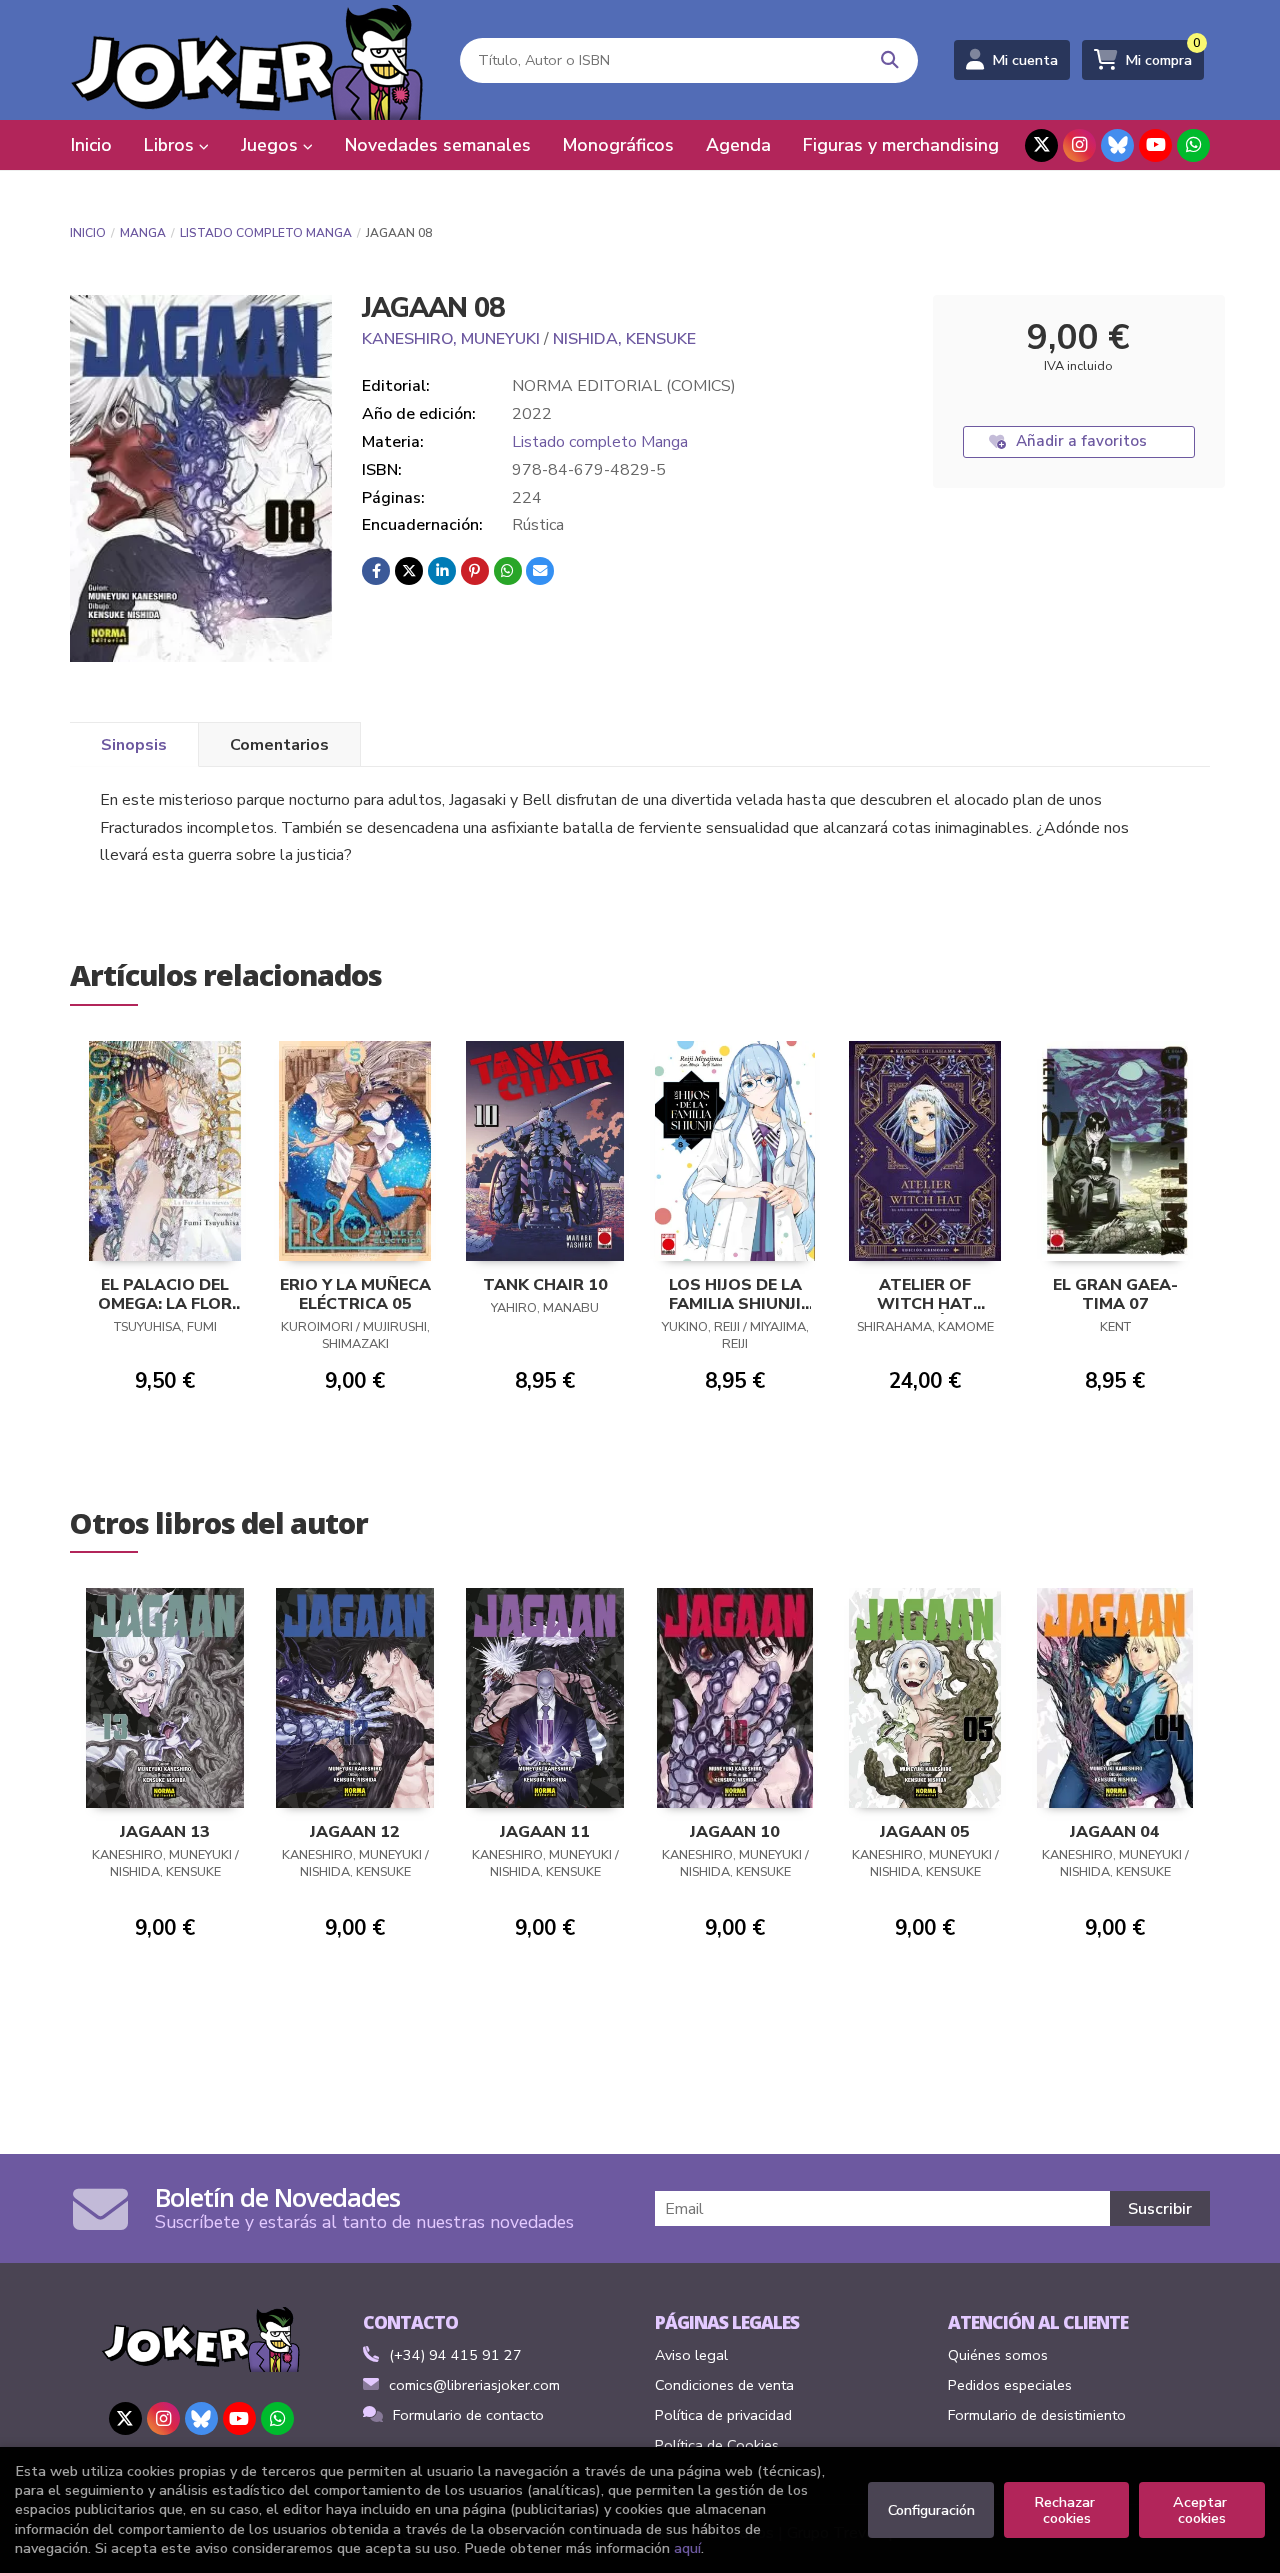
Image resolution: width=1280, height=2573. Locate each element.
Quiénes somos (998, 2355)
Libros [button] (171, 145)
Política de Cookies (717, 2445)
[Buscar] (890, 60)
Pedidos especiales (1010, 2385)
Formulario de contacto (468, 2415)
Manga (143, 233)
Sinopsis (134, 745)
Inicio (88, 233)
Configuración (931, 2510)
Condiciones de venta (724, 2385)
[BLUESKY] (1117, 145)
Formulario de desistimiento (1037, 2415)
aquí (687, 2548)
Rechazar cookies (1066, 2510)
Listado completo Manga (266, 233)
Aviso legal (691, 2355)
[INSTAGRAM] (1079, 145)
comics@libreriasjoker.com (474, 2385)
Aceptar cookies (1202, 2510)
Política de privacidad (723, 2415)
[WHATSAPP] (1193, 145)
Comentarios (279, 745)
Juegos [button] (272, 145)
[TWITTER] (1041, 145)
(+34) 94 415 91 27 (455, 2355)
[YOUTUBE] (1155, 145)
